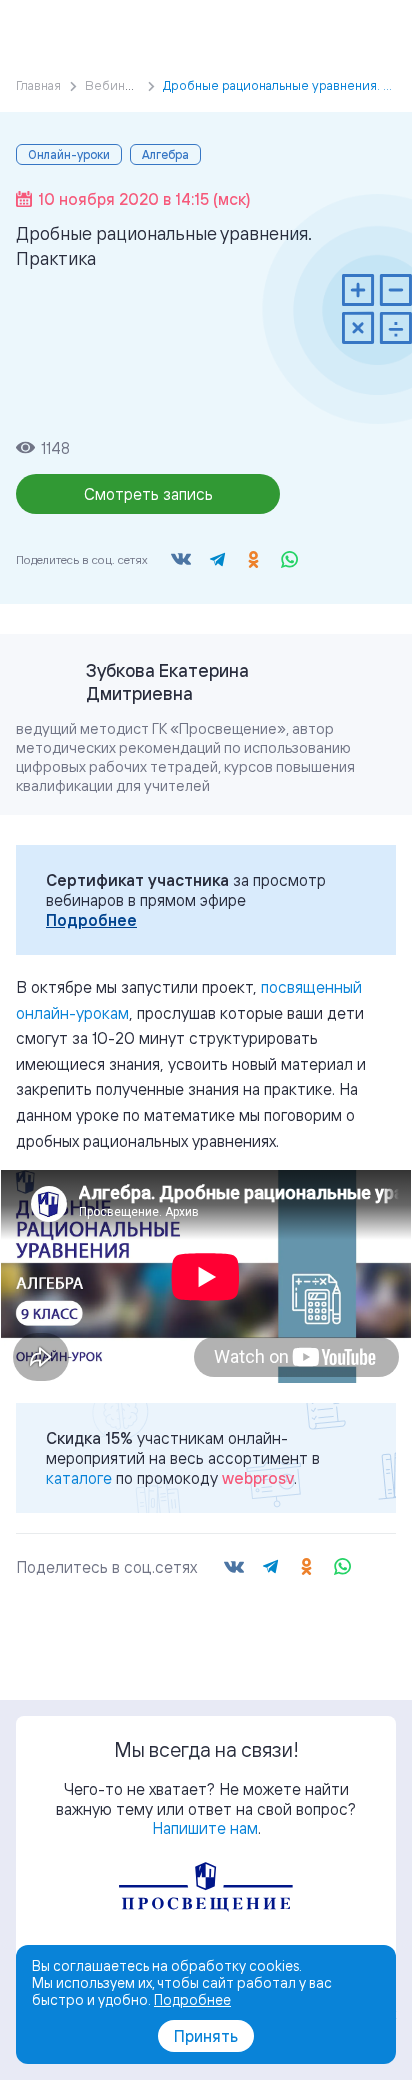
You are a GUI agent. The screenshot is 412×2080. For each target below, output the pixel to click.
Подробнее (91, 920)
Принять (206, 2036)
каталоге (79, 1478)
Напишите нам (205, 1828)
